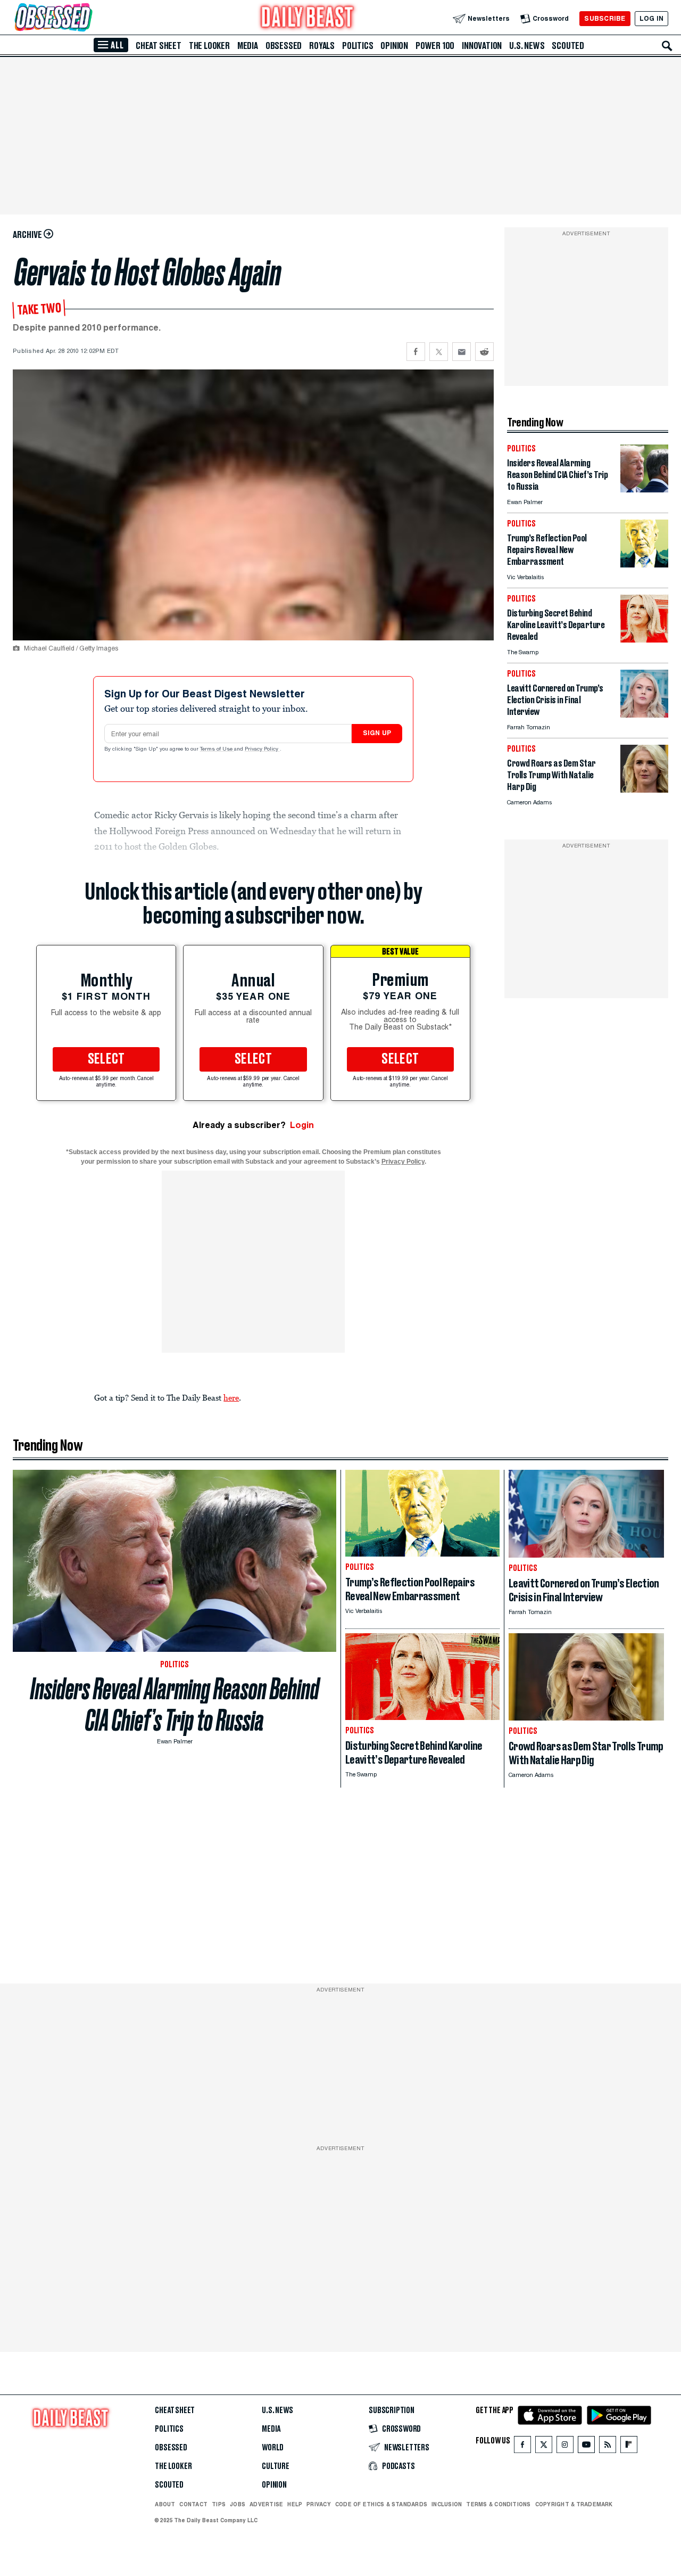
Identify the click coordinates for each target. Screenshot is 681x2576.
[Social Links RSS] (608, 2447)
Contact (193, 2504)
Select (106, 1059)
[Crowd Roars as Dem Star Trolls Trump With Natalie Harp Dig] (644, 790)
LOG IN (651, 18)
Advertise (266, 2504)
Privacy (319, 2504)
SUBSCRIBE (605, 18)
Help (295, 2504)
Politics (358, 46)
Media (248, 46)
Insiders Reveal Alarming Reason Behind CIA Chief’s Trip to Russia (175, 1705)
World (273, 2448)
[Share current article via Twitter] (439, 352)
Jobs (238, 2504)
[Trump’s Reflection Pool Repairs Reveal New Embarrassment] (644, 565)
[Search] (667, 46)
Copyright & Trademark (574, 2504)
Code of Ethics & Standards (381, 2504)
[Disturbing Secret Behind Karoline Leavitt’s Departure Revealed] (644, 640)
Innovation (482, 46)
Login (302, 1125)
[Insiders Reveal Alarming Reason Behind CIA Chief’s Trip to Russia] (644, 489)
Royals (322, 46)
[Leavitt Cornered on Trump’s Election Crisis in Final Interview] (644, 715)
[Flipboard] (629, 2447)
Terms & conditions (498, 2504)
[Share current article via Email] (462, 352)
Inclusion (447, 2504)
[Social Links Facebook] (522, 2447)
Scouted (568, 46)
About (165, 2504)
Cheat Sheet (159, 46)
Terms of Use (217, 750)
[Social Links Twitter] (544, 2447)
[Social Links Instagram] (565, 2447)
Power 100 (435, 46)
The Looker (209, 46)
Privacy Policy (262, 750)
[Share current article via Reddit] (484, 352)
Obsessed (284, 46)
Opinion (394, 46)
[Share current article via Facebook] (416, 352)
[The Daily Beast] (308, 18)
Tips (219, 2504)
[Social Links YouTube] (586, 2447)
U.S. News (527, 46)
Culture (276, 2466)
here (231, 1397)
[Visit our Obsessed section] (87, 18)
